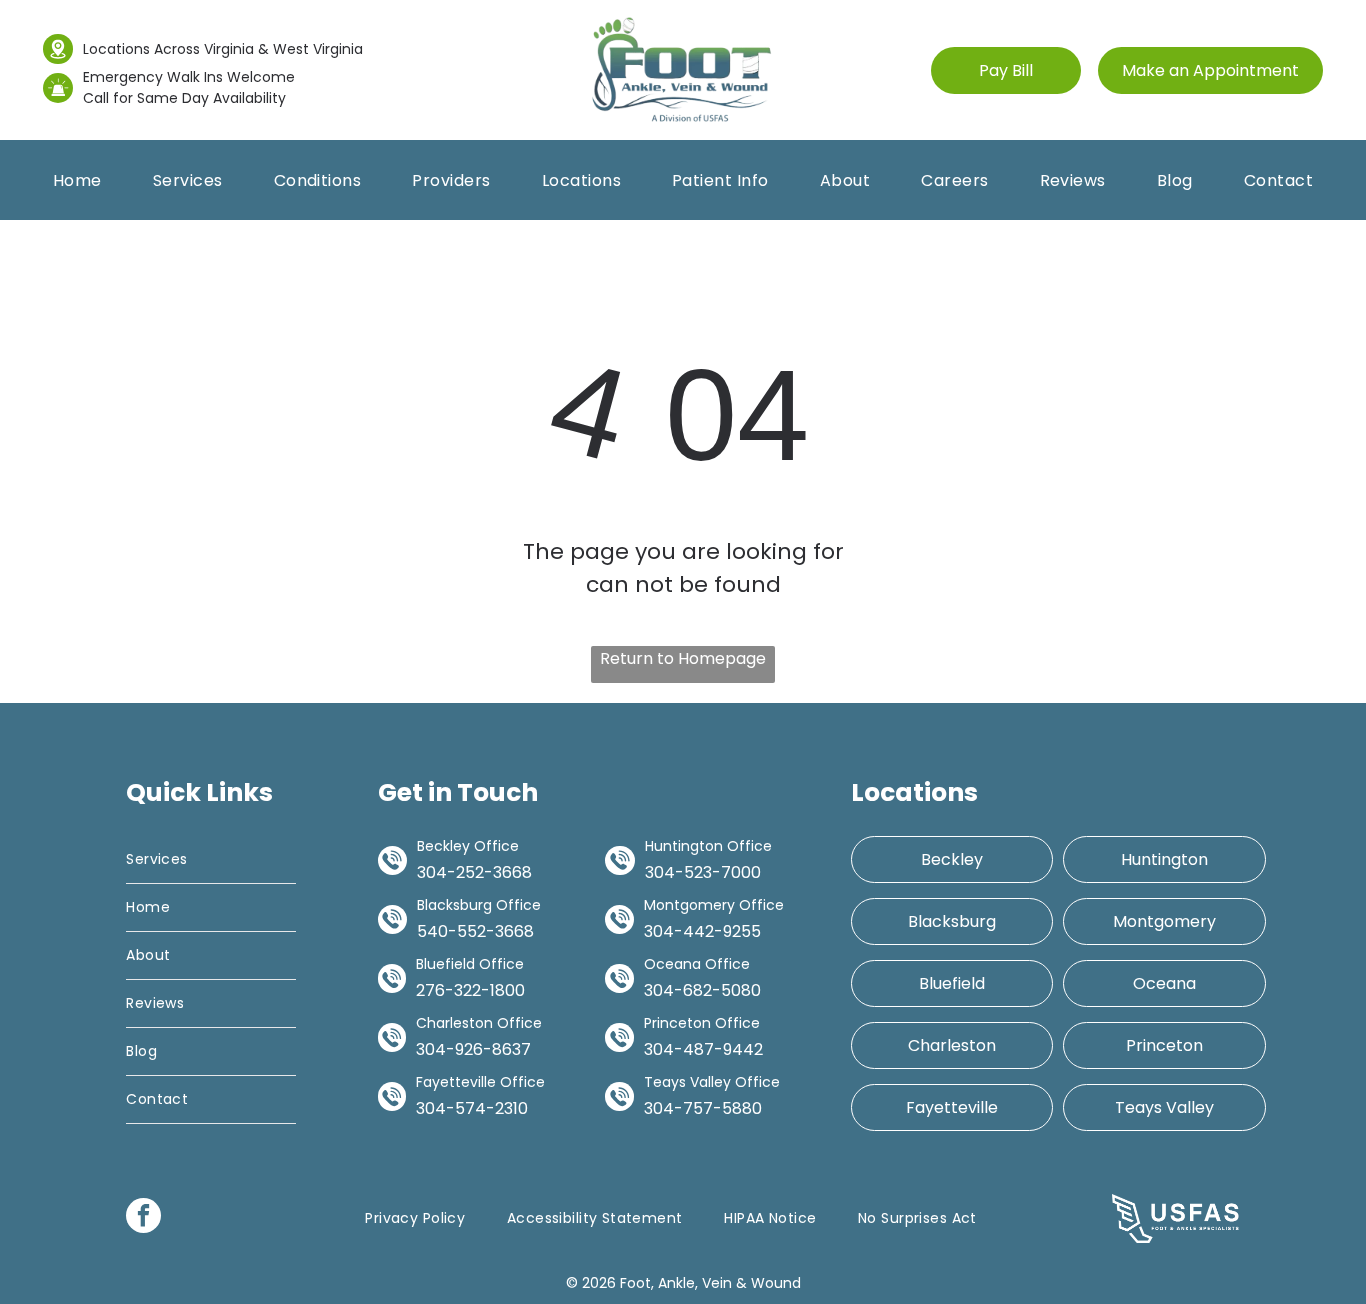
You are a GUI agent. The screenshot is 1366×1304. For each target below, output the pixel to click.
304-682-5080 (702, 990)
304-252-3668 (474, 872)
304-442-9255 (702, 931)
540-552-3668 (475, 931)
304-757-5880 (703, 1108)
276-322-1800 (470, 990)
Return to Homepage (683, 658)
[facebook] (143, 1218)
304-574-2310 (472, 1108)
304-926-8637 (473, 1049)
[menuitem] (77, 180)
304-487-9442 (703, 1049)
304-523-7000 (703, 872)
